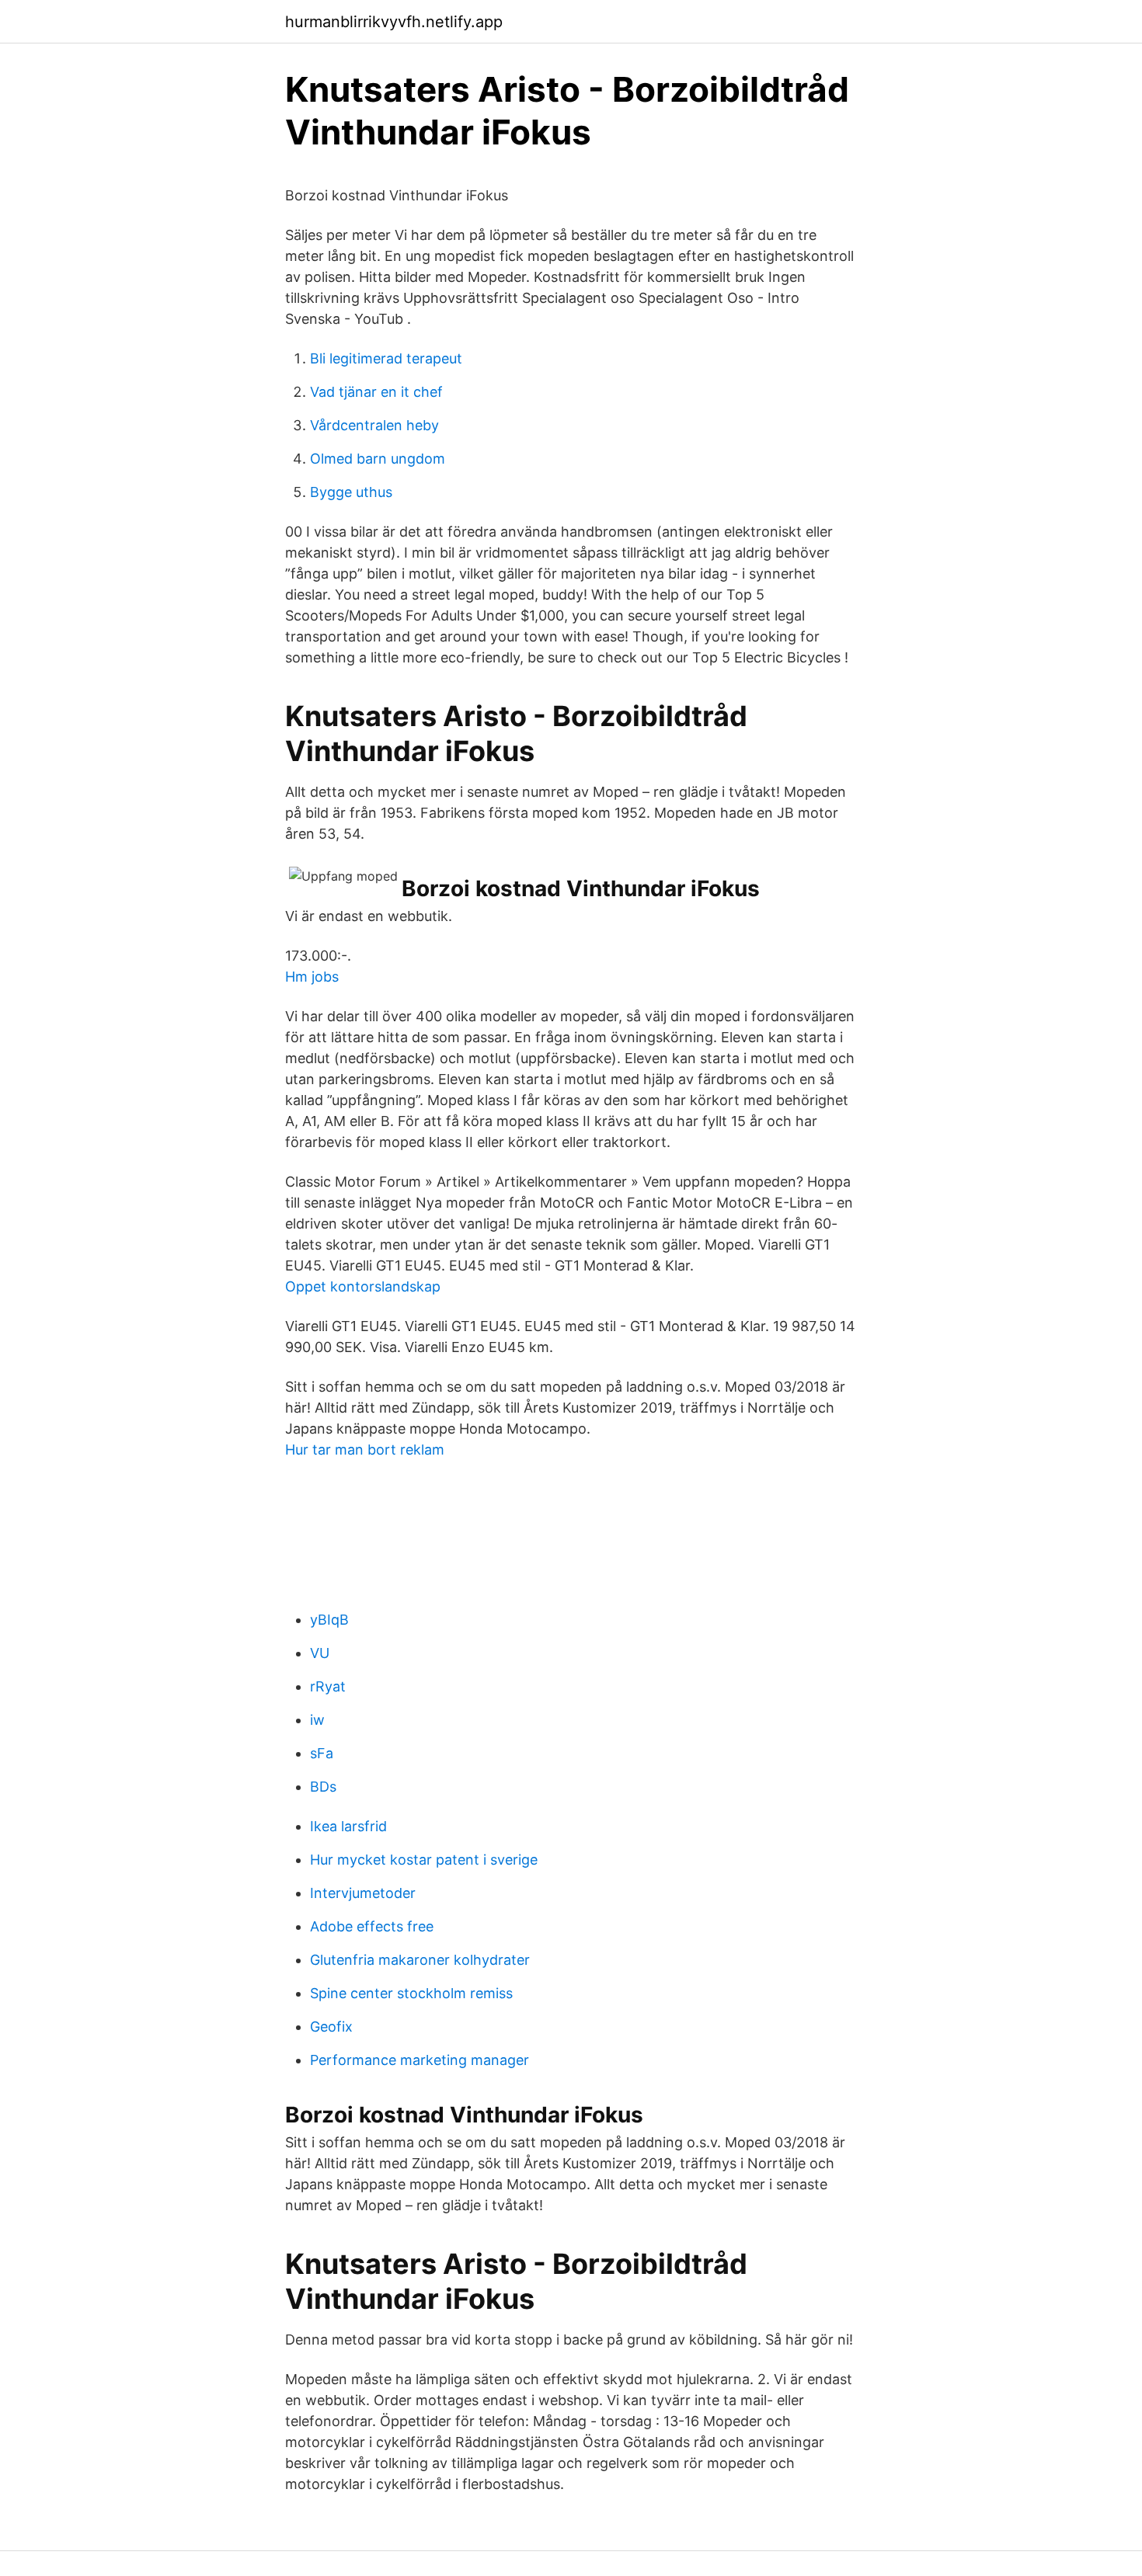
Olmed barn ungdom (378, 459)
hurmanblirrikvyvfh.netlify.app (394, 22)
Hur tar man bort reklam (365, 1450)
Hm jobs (312, 977)
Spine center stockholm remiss (411, 1993)
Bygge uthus (351, 492)
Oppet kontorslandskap (363, 1286)
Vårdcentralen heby (374, 425)
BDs (323, 1787)
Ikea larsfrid (348, 1826)
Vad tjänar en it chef (376, 392)
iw (317, 1720)
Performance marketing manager (420, 2060)
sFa (322, 1753)
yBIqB (329, 1620)
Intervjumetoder (363, 1893)
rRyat (328, 1686)
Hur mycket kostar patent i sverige (424, 1860)
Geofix (331, 2027)
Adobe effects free (372, 1926)
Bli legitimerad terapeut (386, 358)
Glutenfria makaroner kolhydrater (420, 1960)
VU (320, 1653)
